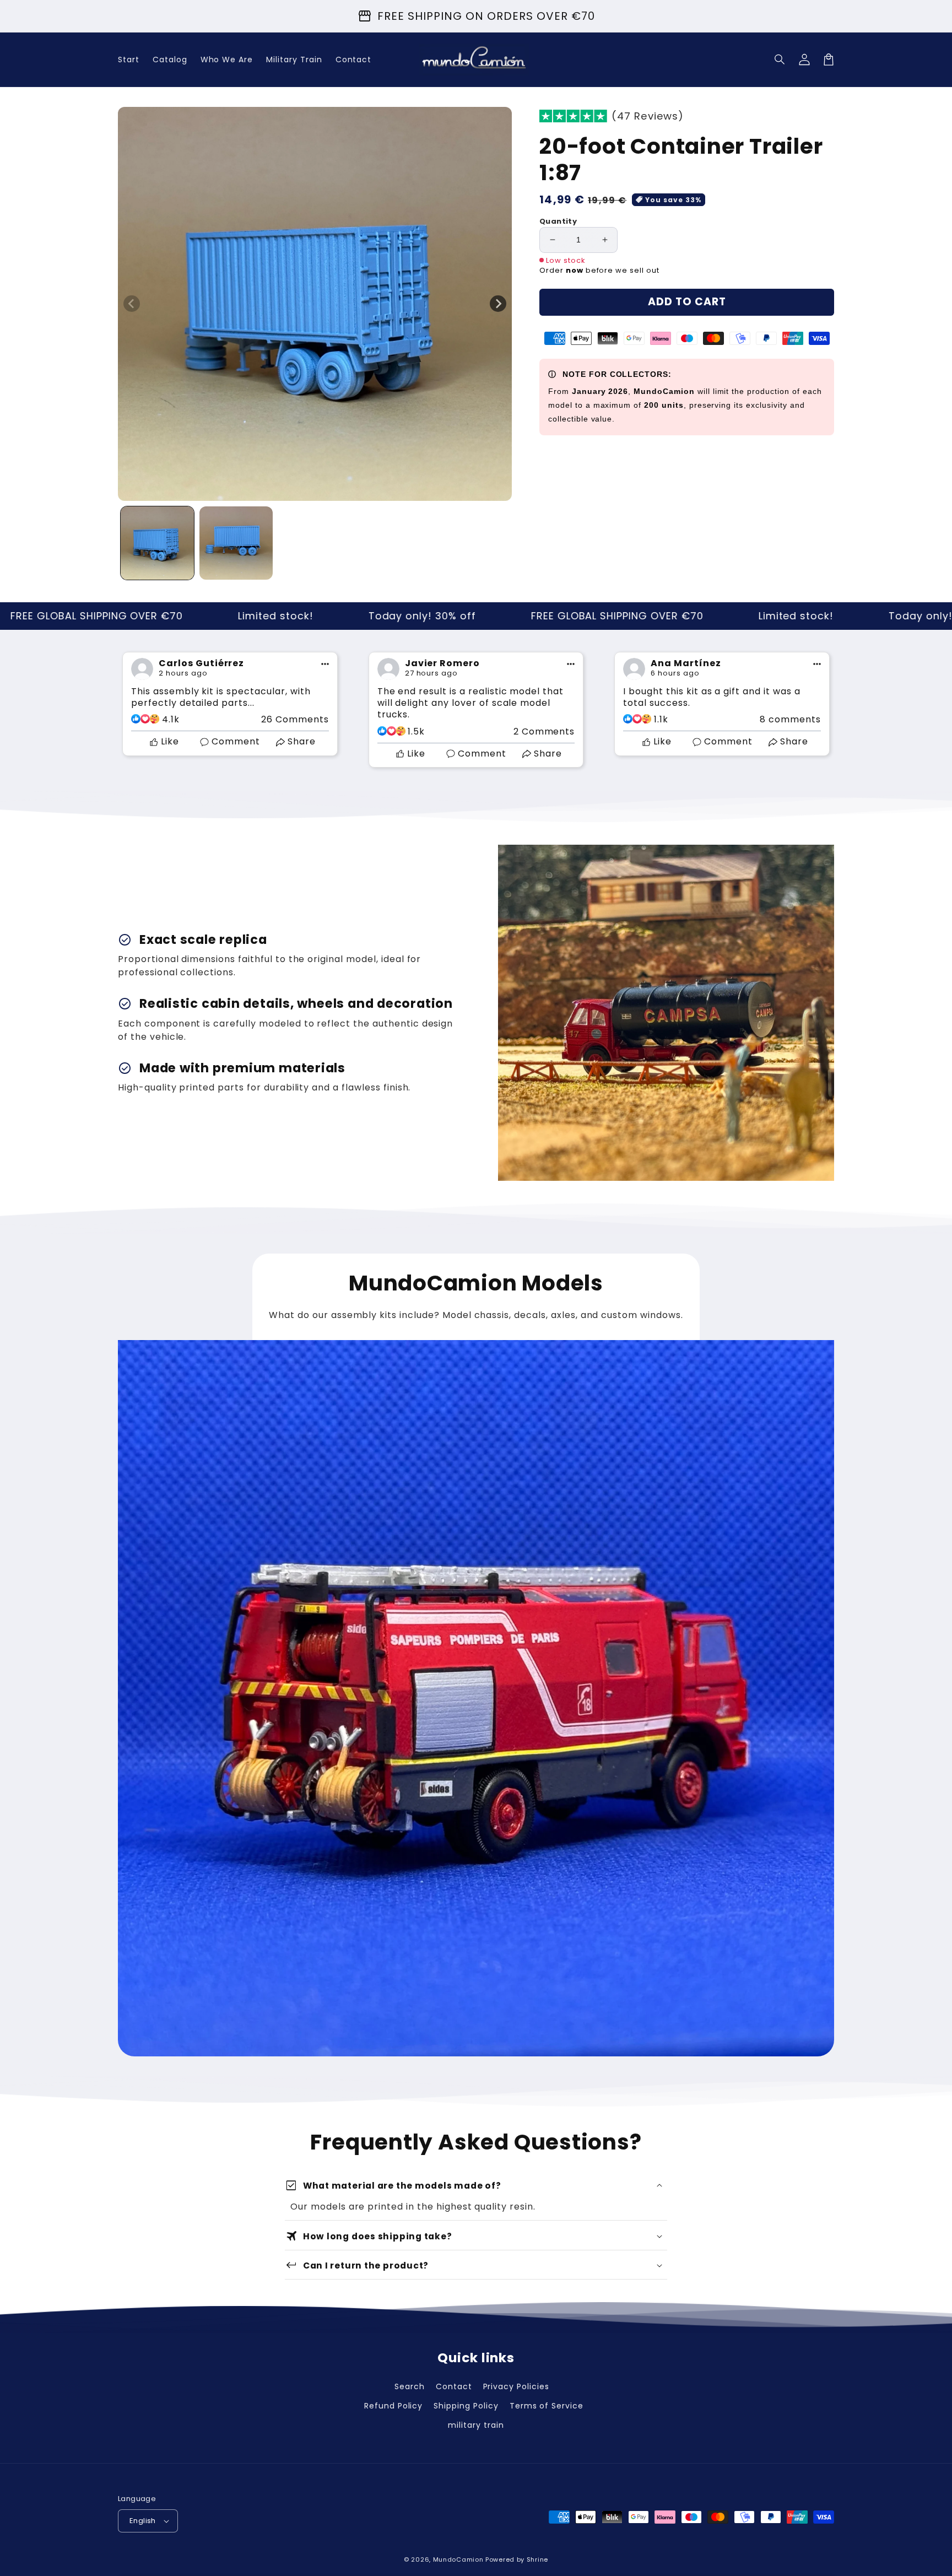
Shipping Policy (466, 2406)
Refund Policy (393, 2406)
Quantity (558, 221)
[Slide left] (132, 304)
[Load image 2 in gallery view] (236, 543)
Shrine (537, 2559)
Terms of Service (547, 2406)
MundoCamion (458, 2559)
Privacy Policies (516, 2386)
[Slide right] (498, 304)
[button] (780, 60)
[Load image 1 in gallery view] (157, 543)
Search (410, 2386)
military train (476, 2425)
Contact (454, 2386)
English (143, 2521)
